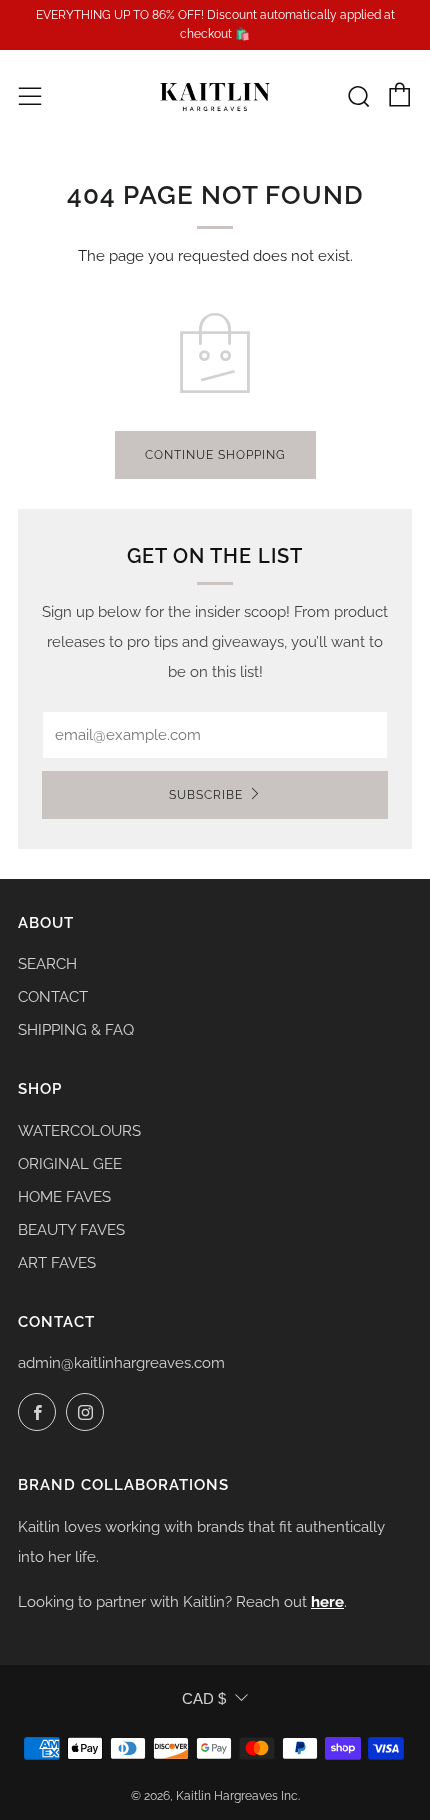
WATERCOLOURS (79, 1131)
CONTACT (53, 997)
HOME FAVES (64, 1197)
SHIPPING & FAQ (76, 1030)
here (327, 1602)
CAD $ (204, 1698)
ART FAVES (57, 1263)
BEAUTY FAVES (71, 1230)
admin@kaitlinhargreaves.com (121, 1363)
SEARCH (47, 964)
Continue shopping (215, 455)
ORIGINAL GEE (70, 1164)
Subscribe (206, 795)
